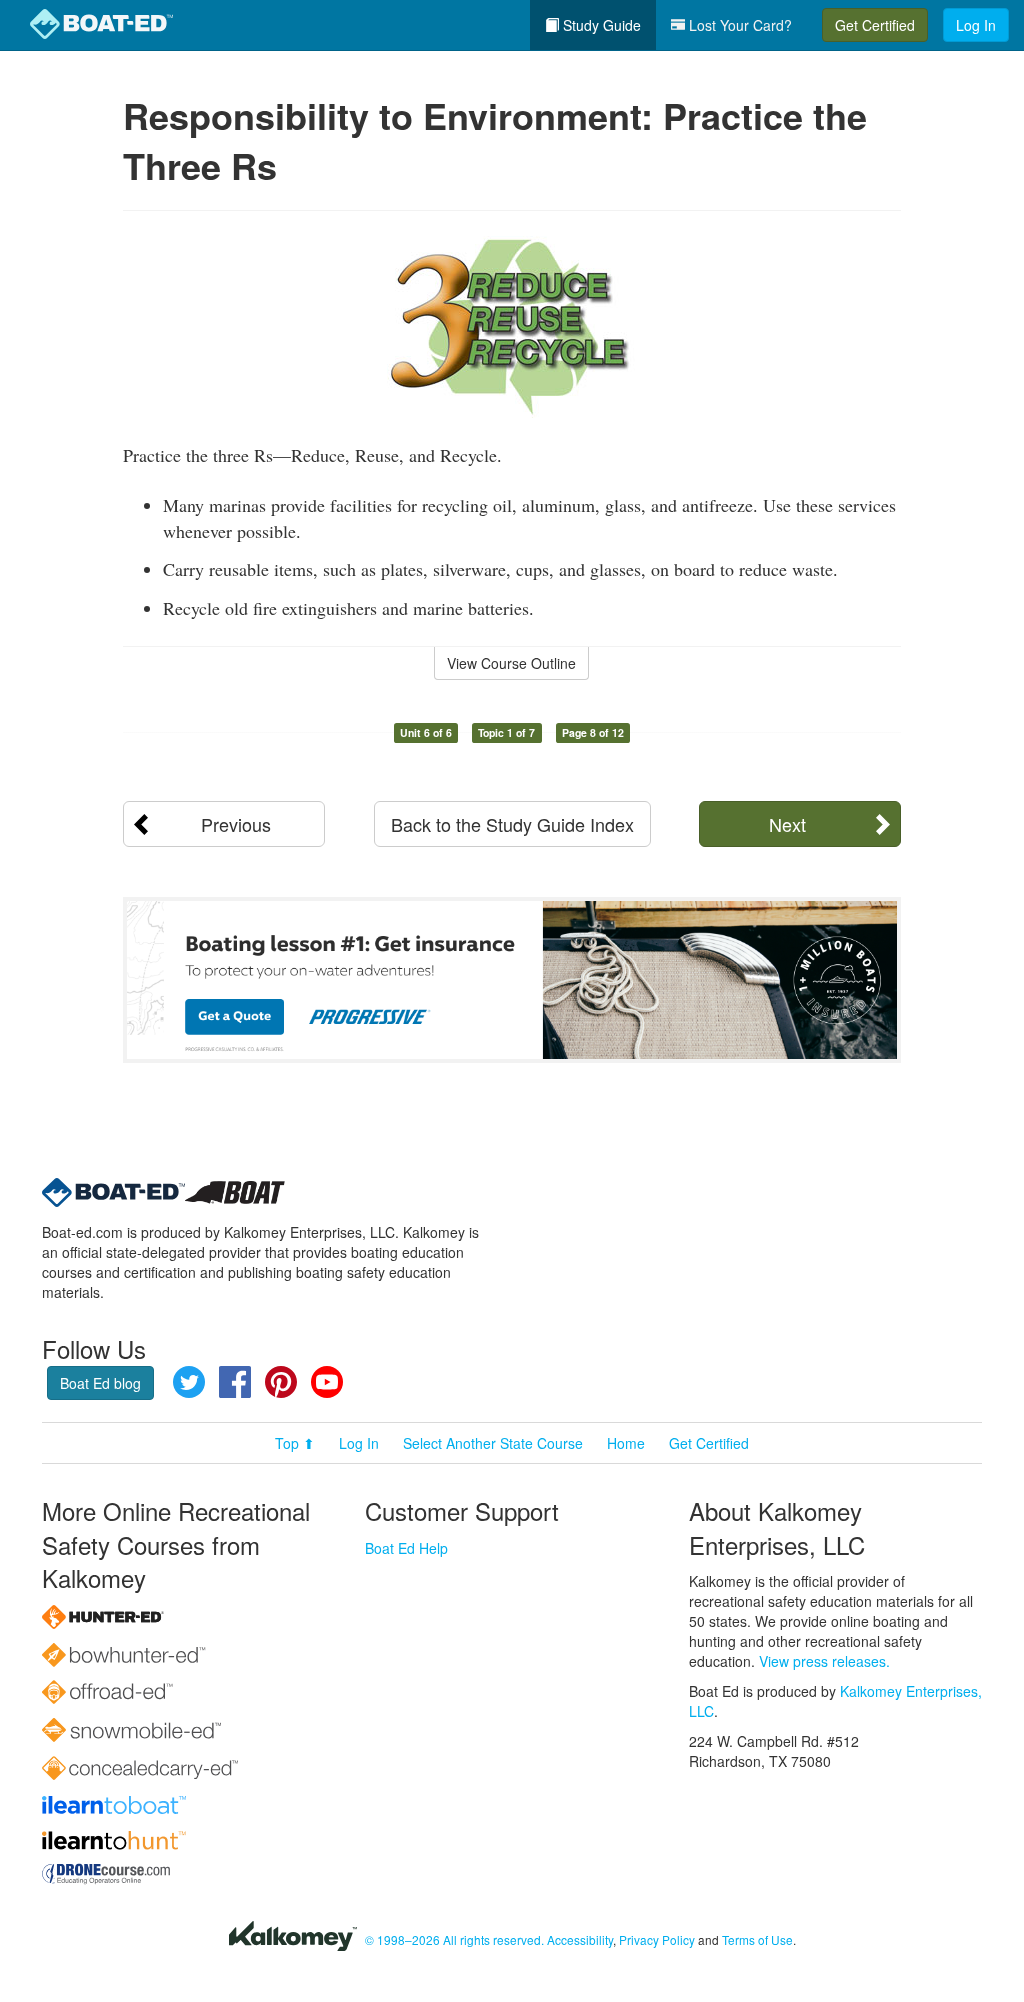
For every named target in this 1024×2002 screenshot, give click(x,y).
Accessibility (580, 1939)
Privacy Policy (657, 1939)
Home (626, 1443)
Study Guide (600, 25)
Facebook (235, 1382)
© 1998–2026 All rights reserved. (454, 1939)
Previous (236, 824)
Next (787, 824)
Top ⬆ (295, 1443)
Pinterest (281, 1382)
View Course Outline (511, 663)
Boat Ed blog (100, 1383)
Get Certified (875, 25)
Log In (976, 25)
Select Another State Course (493, 1443)
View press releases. (824, 1661)
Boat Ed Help (406, 1548)
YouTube (327, 1382)
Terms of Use (757, 1939)
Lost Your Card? (738, 25)
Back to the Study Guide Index (512, 824)
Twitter (189, 1382)
